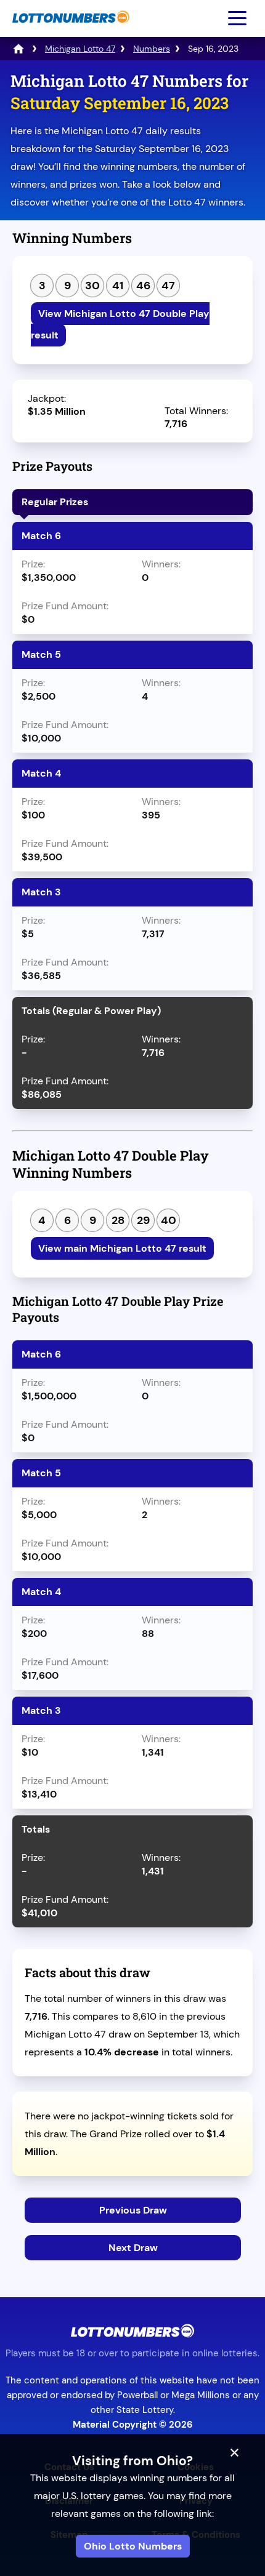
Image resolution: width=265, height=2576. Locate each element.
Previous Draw (133, 2210)
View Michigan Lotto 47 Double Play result (120, 324)
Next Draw (133, 2248)
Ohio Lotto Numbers (133, 2546)
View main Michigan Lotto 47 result (122, 1248)
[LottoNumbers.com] (69, 29)
